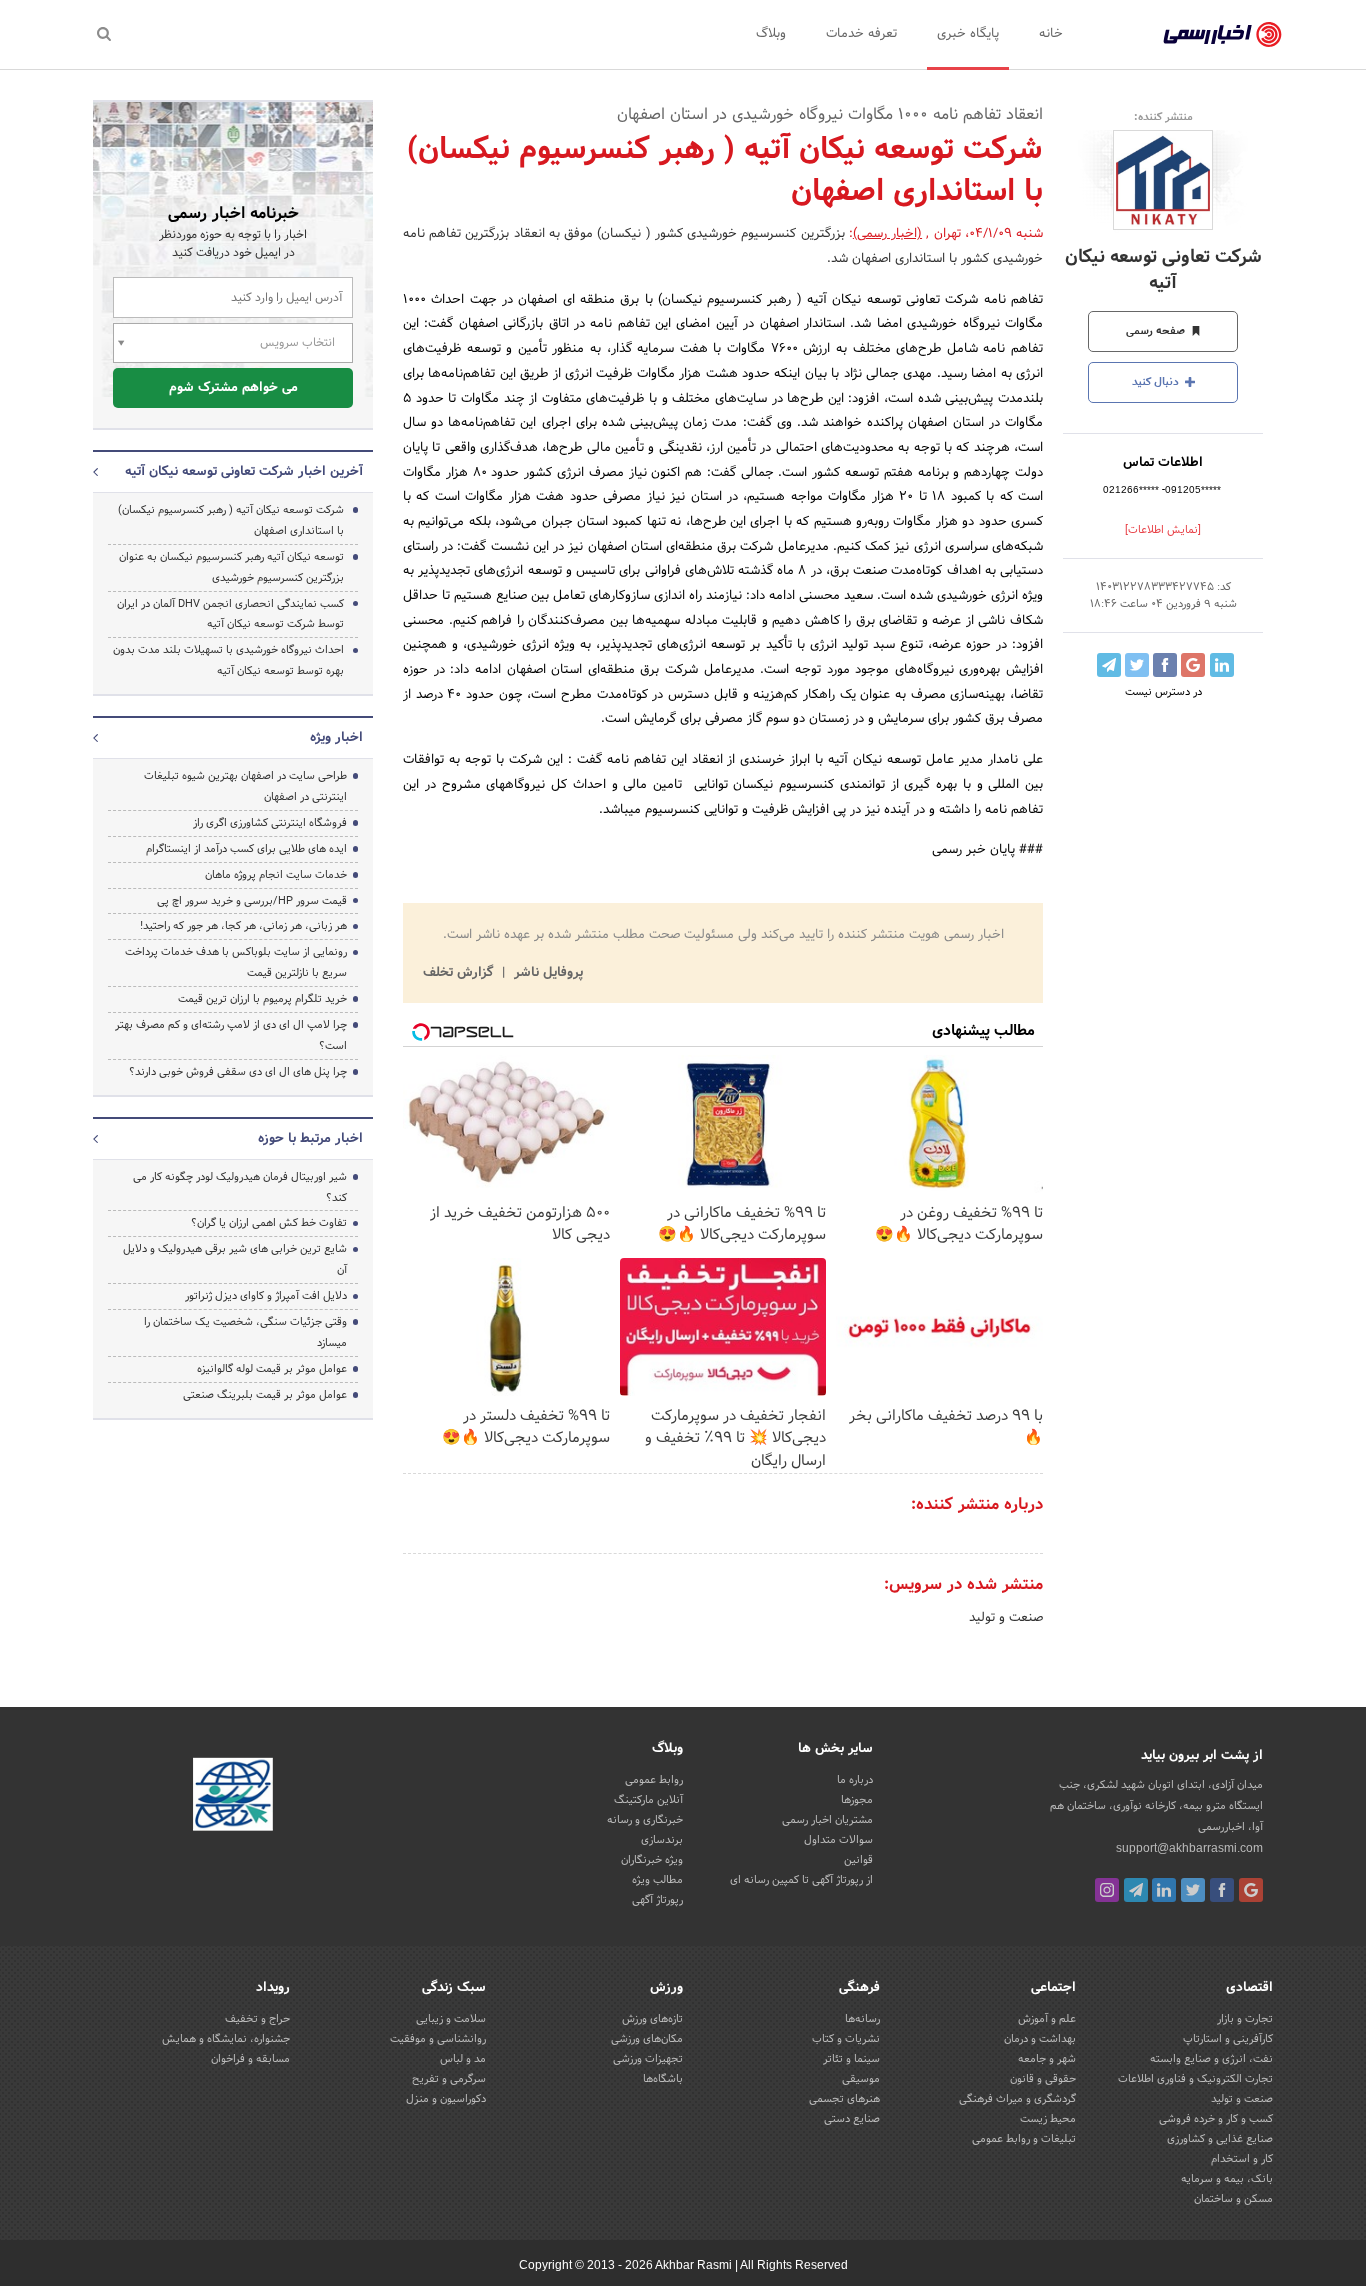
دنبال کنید (1157, 382)
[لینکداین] (1164, 1890)
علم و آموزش (1047, 2019)
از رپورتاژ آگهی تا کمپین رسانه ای (801, 1880)
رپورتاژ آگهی (657, 1900)
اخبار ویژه (336, 738)
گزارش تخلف (460, 973)
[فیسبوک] (1222, 1890)
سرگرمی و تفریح (449, 2079)
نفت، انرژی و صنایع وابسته (1211, 2059)
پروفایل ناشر (546, 973)
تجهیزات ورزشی (648, 2059)
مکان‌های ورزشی (647, 2039)
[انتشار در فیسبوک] (1165, 665)
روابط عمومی (654, 1780)
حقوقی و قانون (1043, 2079)
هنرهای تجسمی (844, 2099)
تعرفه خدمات (861, 34)
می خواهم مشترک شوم (233, 388)
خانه (1051, 34)
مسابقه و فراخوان (250, 2059)
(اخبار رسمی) (887, 234)
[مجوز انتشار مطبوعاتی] (233, 1797)
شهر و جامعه (1047, 2059)
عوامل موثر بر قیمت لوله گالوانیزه (272, 1369)
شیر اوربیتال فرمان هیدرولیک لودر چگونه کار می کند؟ (240, 1187)
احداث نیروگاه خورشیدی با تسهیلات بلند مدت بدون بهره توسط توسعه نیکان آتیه (228, 660)
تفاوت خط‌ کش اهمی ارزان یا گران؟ (269, 1223)
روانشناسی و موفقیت (438, 2039)
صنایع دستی (852, 2119)
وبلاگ (771, 34)
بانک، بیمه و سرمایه (1227, 2179)
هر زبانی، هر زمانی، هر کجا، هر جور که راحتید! (243, 926)
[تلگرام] (1136, 1890)
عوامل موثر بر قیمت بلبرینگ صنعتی (265, 1395)
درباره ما (855, 1780)
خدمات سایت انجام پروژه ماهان (276, 875)
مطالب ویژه (657, 1880)
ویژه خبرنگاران (652, 1860)
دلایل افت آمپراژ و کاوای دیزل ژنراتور (266, 1296)
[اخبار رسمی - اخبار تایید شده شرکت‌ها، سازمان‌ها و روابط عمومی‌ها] (1222, 35)
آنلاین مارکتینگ (648, 1800)
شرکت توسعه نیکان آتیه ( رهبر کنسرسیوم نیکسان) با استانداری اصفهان (231, 520)
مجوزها (857, 1800)
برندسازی (662, 1840)
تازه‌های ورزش (652, 2019)
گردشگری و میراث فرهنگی (1017, 2099)
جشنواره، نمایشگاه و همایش (226, 2039)
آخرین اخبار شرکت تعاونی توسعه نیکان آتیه (244, 472)
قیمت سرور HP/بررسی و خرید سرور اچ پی (252, 901)
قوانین (858, 1860)
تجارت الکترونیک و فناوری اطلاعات (1195, 2079)
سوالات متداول (838, 1840)
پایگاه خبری (968, 34)
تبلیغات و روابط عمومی (1024, 2139)
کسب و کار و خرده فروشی (1216, 2119)
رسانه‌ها (862, 2019)
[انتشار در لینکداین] (1222, 665)
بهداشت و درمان (1040, 2039)
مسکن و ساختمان (1233, 2199)
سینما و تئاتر (851, 2059)
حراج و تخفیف (257, 2019)
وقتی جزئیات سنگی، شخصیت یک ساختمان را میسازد (245, 1332)
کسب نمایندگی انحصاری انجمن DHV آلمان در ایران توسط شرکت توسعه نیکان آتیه (230, 614)
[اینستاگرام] (1107, 1890)
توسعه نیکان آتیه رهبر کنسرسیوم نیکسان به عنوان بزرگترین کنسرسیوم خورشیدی (231, 567)
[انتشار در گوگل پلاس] (1193, 665)
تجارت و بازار (1245, 2019)
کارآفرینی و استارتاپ (1228, 2039)
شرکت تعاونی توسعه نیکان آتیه (1163, 270)
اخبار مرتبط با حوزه (310, 1139)
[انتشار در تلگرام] (1109, 665)
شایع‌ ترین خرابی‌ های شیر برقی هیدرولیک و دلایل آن (235, 1259)
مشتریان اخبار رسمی (827, 1820)
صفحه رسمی (1157, 331)
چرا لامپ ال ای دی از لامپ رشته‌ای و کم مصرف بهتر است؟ (231, 1035)
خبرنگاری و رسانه (645, 1820)
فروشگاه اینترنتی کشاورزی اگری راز (270, 823)
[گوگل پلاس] (1251, 1890)
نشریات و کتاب (846, 2039)
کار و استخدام (1242, 2159)
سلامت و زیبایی (451, 2019)
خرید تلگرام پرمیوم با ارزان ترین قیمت (262, 999)
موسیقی (861, 2079)
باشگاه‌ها (663, 2079)
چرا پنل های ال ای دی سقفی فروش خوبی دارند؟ (238, 1072)
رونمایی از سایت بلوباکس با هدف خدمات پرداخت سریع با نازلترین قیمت (236, 962)
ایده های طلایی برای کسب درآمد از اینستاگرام (246, 849)
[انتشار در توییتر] (1137, 665)
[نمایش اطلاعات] (1163, 530)
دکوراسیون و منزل (446, 2099)
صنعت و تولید (1006, 1618)
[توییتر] (1193, 1890)
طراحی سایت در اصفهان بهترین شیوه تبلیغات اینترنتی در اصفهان (245, 786)
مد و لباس (463, 2059)
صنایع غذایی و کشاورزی (1220, 2139)
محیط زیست (1048, 2119)
